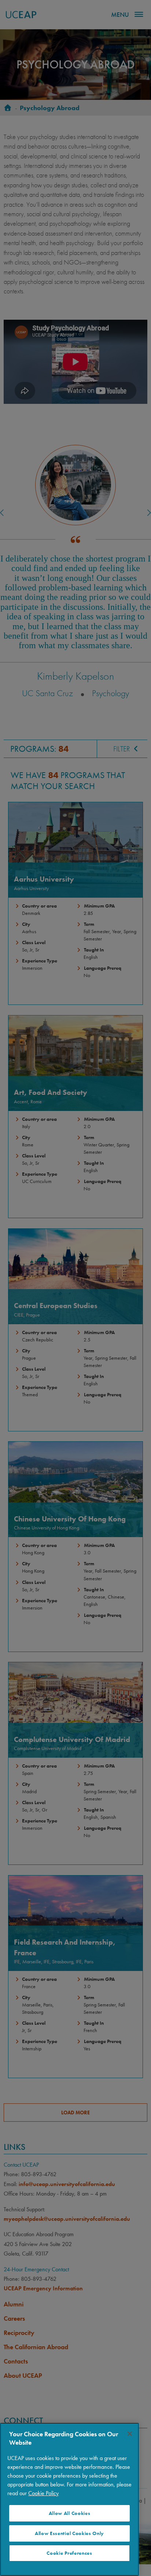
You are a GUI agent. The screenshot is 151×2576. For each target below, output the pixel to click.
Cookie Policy (43, 2493)
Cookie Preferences (69, 2553)
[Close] (130, 2434)
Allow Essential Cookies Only (69, 2533)
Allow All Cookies (70, 2513)
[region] (69, 2499)
